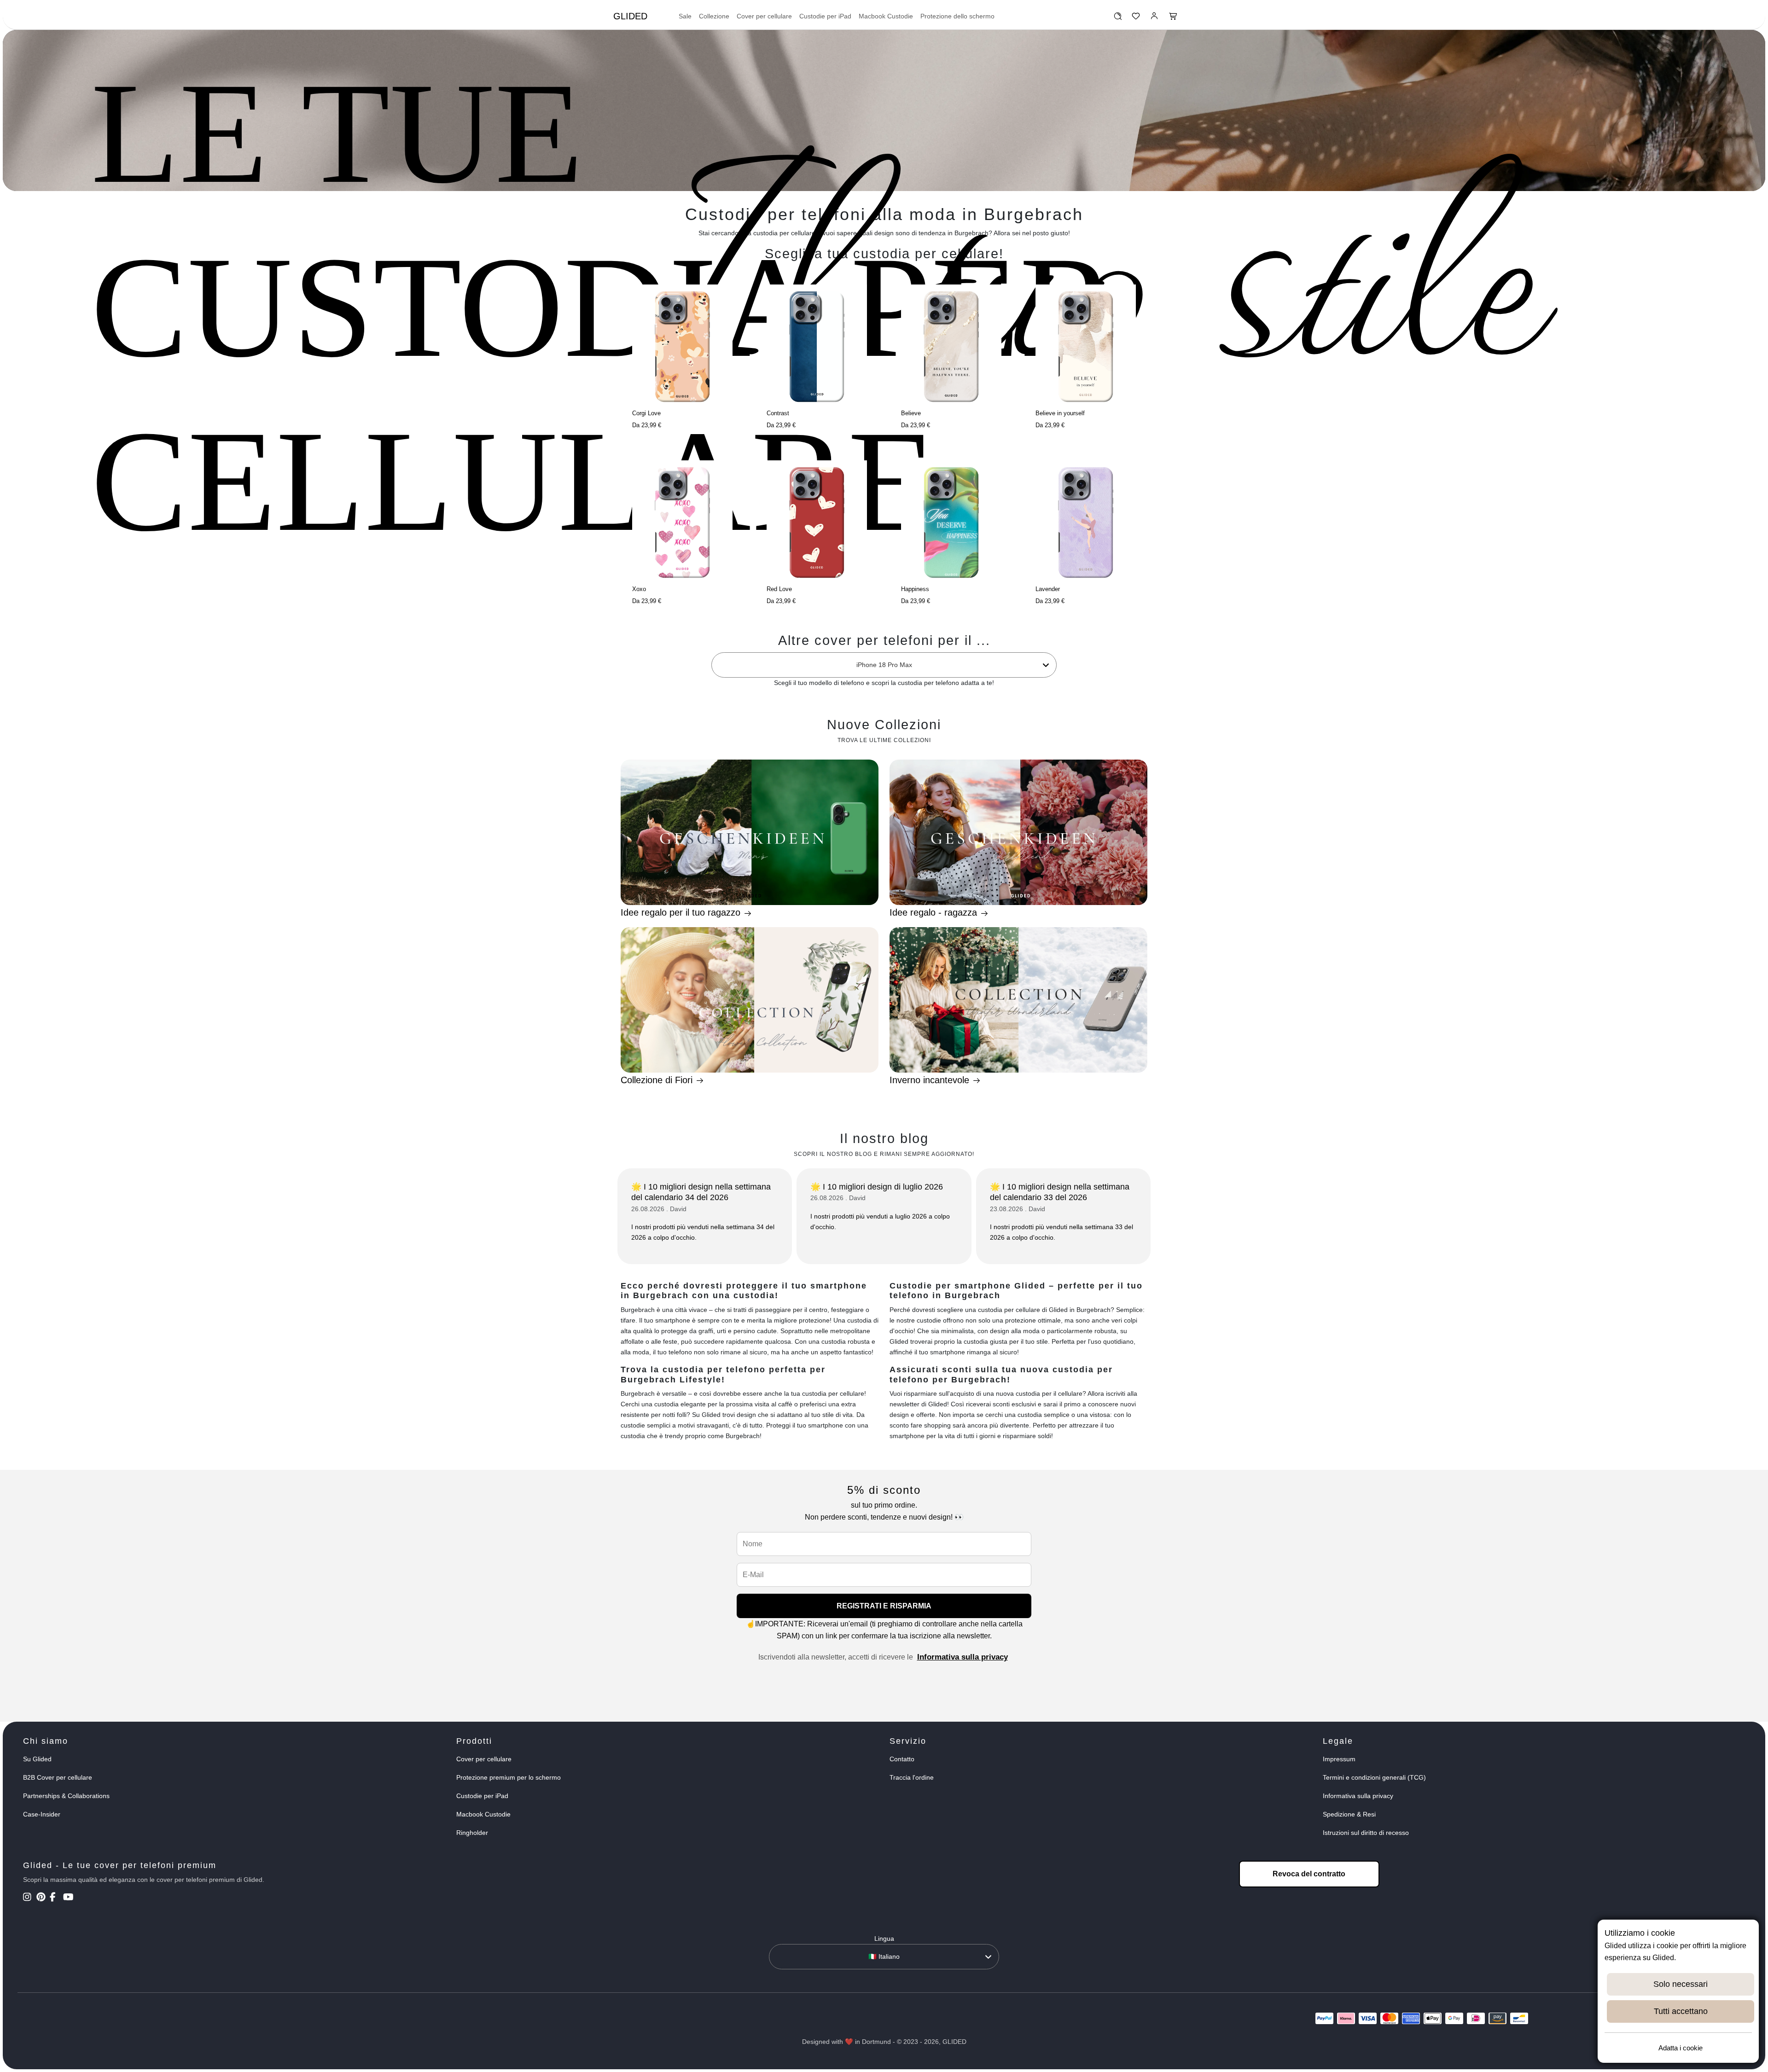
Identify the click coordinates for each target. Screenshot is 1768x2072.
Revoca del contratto (1309, 1874)
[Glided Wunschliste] (1118, 18)
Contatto (902, 1759)
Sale (685, 16)
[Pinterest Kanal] (42, 1898)
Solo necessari (1681, 1984)
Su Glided (37, 1759)
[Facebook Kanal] (55, 1898)
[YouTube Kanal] (69, 1898)
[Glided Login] (1154, 18)
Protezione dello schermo (957, 16)
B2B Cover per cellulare (58, 1777)
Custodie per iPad (825, 16)
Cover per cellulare (764, 16)
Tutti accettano (1681, 2011)
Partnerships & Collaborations (66, 1796)
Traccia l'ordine (912, 1777)
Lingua (884, 1939)
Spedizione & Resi (1349, 1814)
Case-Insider (42, 1814)
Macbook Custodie (886, 16)
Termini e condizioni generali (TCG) (1374, 1777)
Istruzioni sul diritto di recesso (1366, 1833)
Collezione (714, 16)
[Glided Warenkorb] (1173, 18)
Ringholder (472, 1833)
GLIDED (630, 16)
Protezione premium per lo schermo (509, 1777)
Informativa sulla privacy (963, 1657)
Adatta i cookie (1681, 2048)
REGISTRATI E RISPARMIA (884, 1606)
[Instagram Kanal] (29, 1898)
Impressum (1339, 1759)
